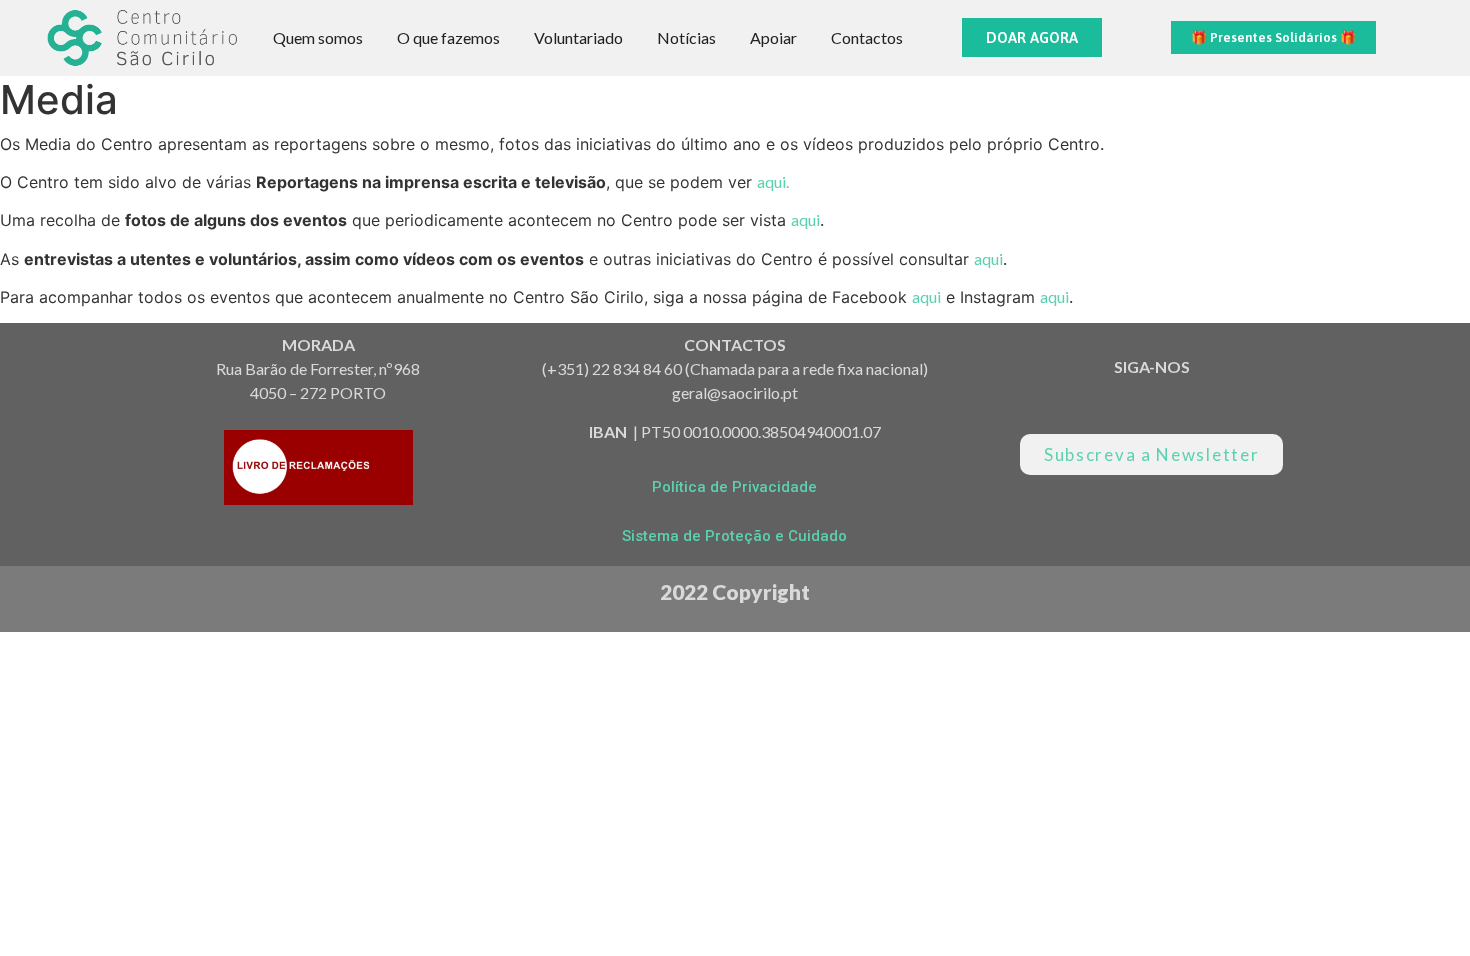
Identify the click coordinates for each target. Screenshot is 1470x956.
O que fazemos (448, 37)
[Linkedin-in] (1047, 403)
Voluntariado (578, 37)
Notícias (686, 37)
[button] (1032, 37)
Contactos (867, 37)
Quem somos (318, 37)
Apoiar (773, 37)
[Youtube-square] (1116, 403)
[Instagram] (1256, 403)
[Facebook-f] (1186, 403)
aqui (805, 219)
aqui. (773, 181)
